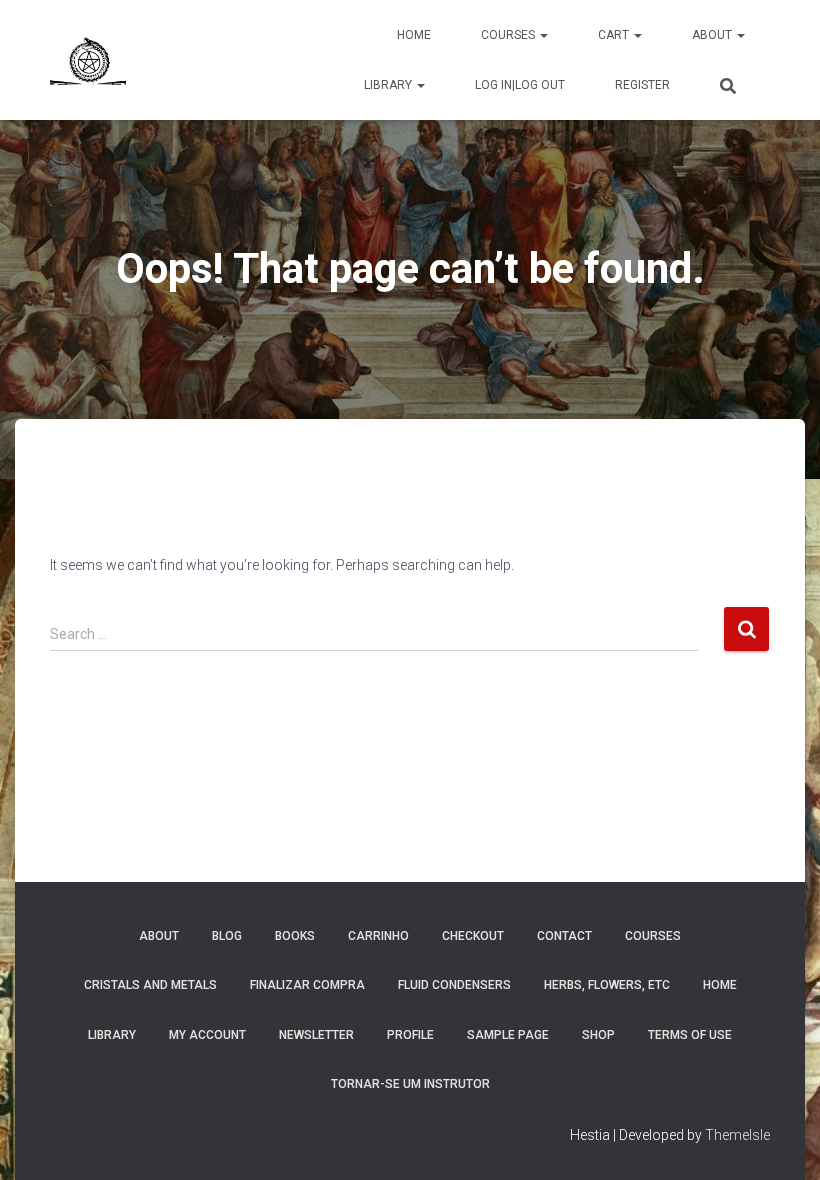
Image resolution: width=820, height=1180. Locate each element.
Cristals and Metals (150, 985)
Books (295, 936)
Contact (564, 936)
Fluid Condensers (454, 985)
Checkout (473, 936)
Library (389, 85)
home (720, 985)
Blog (227, 936)
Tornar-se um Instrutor (410, 1084)
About (713, 35)
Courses (509, 35)
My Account (207, 1035)
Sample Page (508, 1035)
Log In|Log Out (520, 85)
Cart (615, 35)
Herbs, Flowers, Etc (607, 985)
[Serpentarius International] (88, 60)
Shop (598, 1035)
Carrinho (378, 936)
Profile (410, 1035)
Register (642, 85)
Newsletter (316, 1035)
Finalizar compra (307, 985)
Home (414, 35)
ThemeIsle (737, 1135)
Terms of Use (690, 1035)
